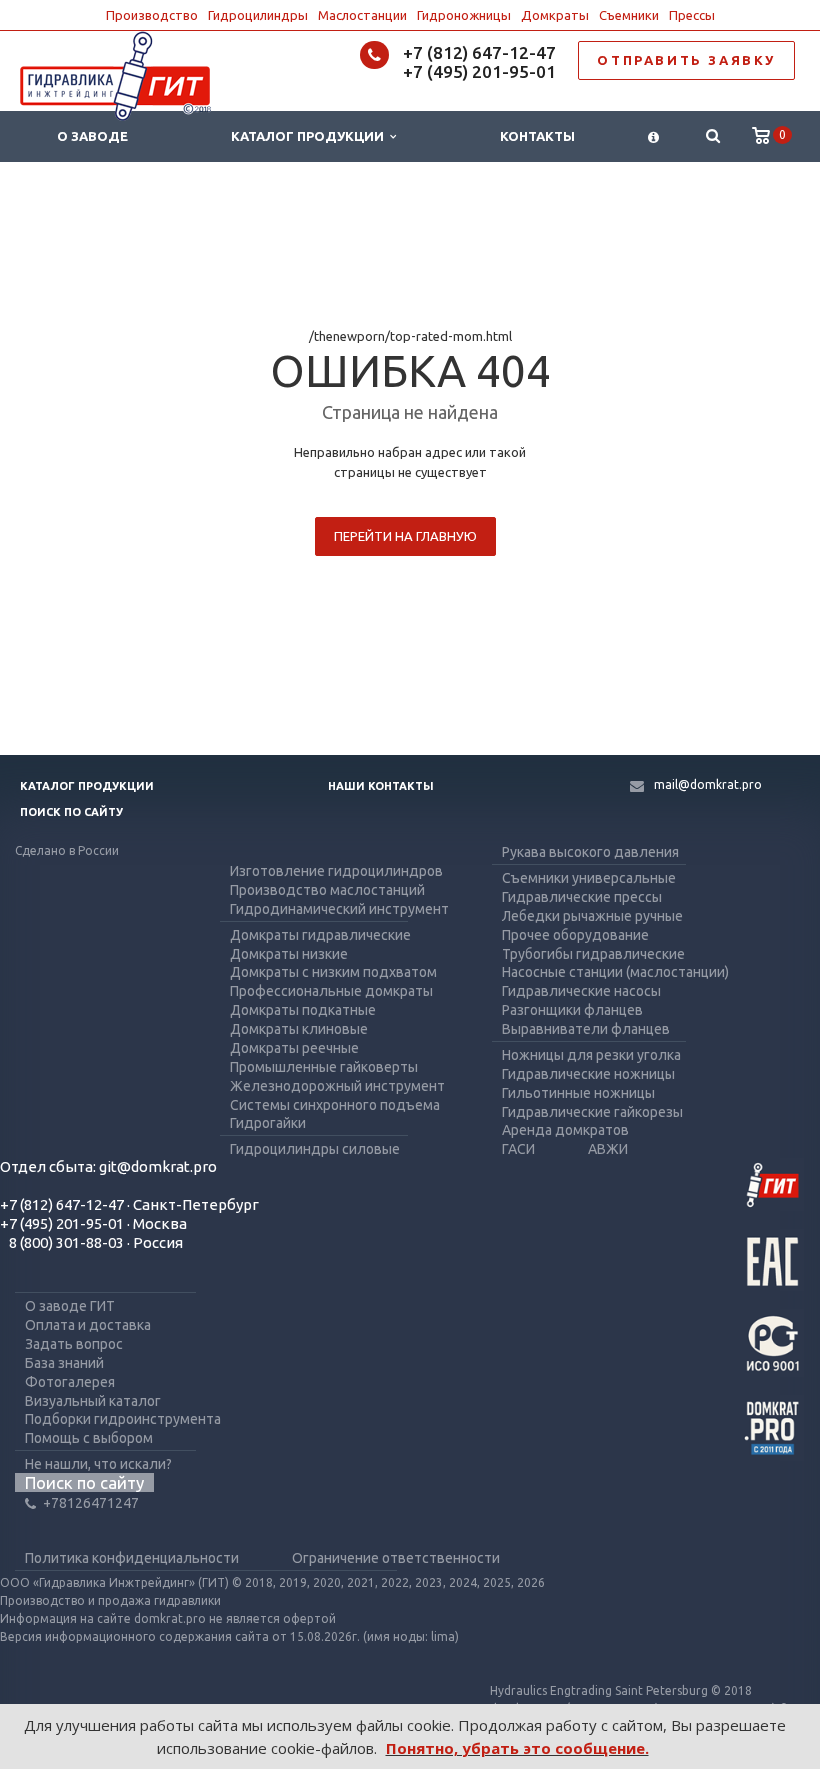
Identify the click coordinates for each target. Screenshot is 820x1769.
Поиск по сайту (71, 812)
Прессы (692, 15)
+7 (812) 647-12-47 (479, 52)
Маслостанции (362, 15)
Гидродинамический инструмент (339, 909)
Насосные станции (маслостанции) (615, 972)
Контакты (537, 136)
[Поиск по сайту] (712, 136)
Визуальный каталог (93, 1401)
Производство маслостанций (327, 890)
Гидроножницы (464, 15)
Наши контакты (381, 786)
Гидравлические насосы (581, 991)
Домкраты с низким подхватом (333, 972)
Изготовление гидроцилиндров (336, 871)
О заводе (92, 136)
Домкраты (555, 15)
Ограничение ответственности (396, 1558)
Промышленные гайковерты (324, 1067)
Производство (152, 15)
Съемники (629, 15)
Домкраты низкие (289, 954)
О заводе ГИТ (70, 1306)
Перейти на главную (405, 536)
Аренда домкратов (565, 1130)
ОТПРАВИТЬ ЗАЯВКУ (686, 60)
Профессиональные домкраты (331, 991)
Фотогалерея (70, 1382)
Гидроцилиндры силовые (315, 1149)
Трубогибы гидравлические (593, 954)
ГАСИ (518, 1149)
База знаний (64, 1363)
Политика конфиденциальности (132, 1558)
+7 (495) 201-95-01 (479, 71)
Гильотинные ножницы (578, 1093)
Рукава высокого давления (590, 852)
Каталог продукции (310, 136)
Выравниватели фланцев (586, 1029)
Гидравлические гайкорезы (592, 1112)
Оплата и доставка (88, 1325)
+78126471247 (91, 1503)
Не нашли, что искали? (98, 1464)
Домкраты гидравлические (320, 935)
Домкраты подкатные (303, 1010)
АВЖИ (608, 1149)
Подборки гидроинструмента (123, 1419)
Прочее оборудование (575, 935)
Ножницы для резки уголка (591, 1055)
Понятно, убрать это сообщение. (517, 1748)
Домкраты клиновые (299, 1029)
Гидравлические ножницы (588, 1074)
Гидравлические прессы (582, 897)
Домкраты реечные (294, 1048)
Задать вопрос (74, 1344)
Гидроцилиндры (258, 15)
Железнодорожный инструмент (337, 1086)
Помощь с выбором (89, 1438)
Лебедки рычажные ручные (592, 916)
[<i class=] (653, 136)
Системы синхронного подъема (335, 1105)
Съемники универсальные (589, 878)
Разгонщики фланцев (572, 1010)
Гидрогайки (268, 1123)
